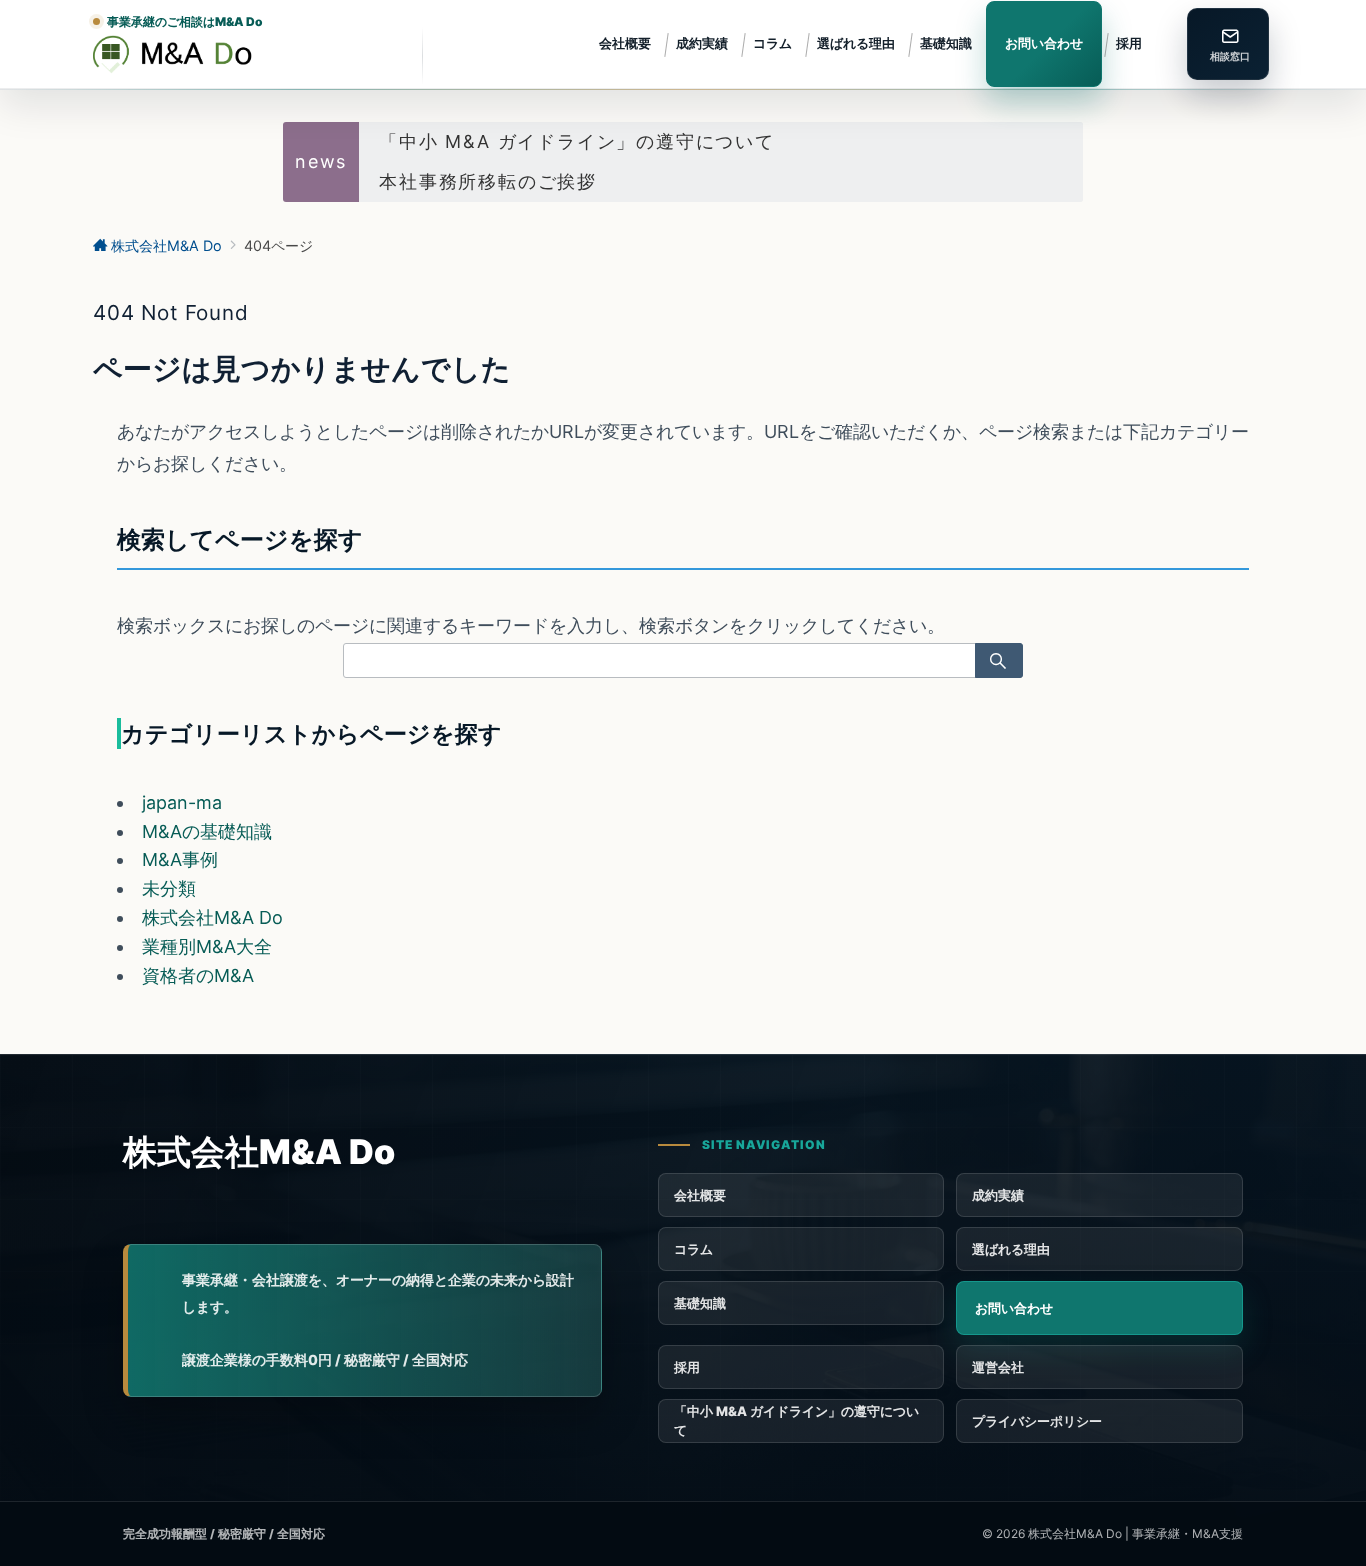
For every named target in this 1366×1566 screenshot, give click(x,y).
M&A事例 (180, 859)
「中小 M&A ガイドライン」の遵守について (577, 141)
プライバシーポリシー (1037, 1421)
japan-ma (182, 802)
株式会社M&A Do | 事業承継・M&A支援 (1135, 1533)
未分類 (169, 888)
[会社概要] (1099, 1367)
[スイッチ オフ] (1228, 44)
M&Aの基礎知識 (207, 831)
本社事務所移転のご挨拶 (488, 181)
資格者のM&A (198, 975)
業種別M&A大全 (207, 946)
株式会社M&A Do (212, 917)
